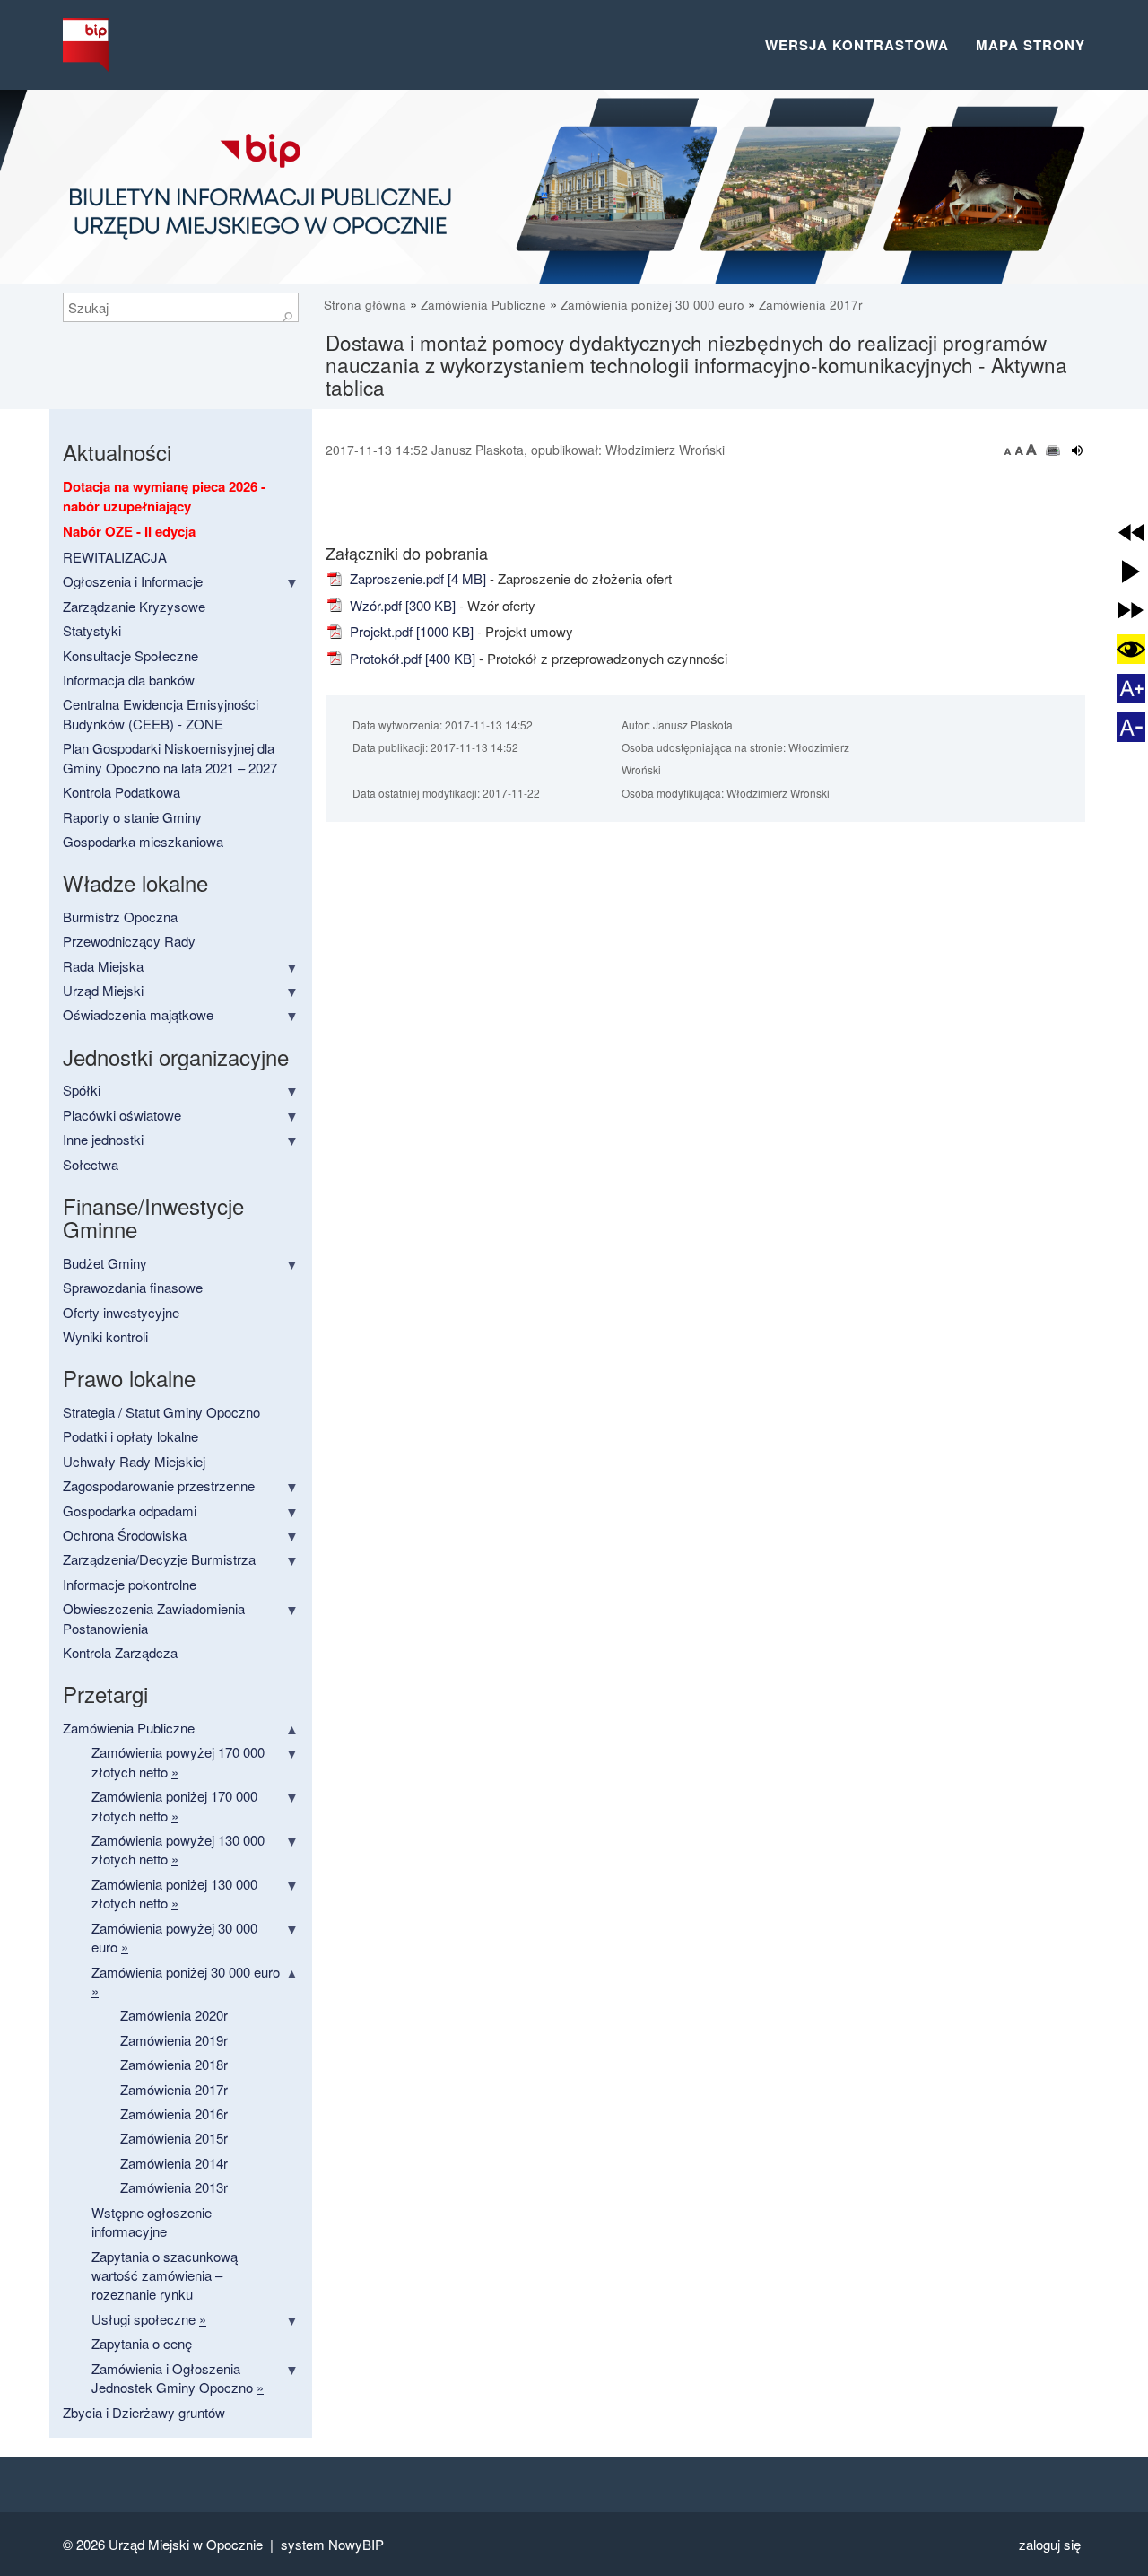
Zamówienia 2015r (174, 2138)
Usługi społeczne (149, 2319)
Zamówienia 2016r (174, 2113)
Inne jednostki (103, 1139)
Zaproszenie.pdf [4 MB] (416, 578)
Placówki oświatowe (122, 1115)
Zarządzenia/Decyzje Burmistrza (159, 1559)
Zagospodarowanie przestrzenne (159, 1485)
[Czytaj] (1078, 450)
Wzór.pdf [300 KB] (401, 605)
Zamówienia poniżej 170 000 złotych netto (174, 1805)
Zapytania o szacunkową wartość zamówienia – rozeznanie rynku (165, 2275)
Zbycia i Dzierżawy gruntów (144, 2412)
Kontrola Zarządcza (120, 1652)
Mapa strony (1031, 45)
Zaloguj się (1050, 2544)
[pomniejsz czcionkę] (1010, 450)
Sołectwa (91, 1164)
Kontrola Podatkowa (122, 792)
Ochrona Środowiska (125, 1535)
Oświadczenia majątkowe (138, 1014)
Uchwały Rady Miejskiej (134, 1461)
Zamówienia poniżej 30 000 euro (652, 305)
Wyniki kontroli (105, 1336)
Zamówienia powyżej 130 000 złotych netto (178, 1849)
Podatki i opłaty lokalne (130, 1436)
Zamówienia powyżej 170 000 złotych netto (178, 1761)
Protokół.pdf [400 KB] (411, 658)
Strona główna (367, 305)
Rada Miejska (103, 966)
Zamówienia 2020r (174, 2015)
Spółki (82, 1090)
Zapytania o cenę (142, 2343)
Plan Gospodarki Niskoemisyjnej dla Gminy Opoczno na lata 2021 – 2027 (170, 757)
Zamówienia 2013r (174, 2187)
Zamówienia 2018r (174, 2064)
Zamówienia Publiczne (483, 305)
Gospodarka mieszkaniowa (143, 841)
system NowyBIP (332, 2544)
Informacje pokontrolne (130, 1584)
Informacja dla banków (129, 680)
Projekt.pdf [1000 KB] (410, 631)
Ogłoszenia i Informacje (133, 581)
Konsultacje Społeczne (130, 655)
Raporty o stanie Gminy (132, 817)
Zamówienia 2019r (174, 2040)
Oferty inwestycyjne (121, 1312)
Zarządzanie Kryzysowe (134, 606)
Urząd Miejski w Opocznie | (195, 2544)
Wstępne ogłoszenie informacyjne (152, 2222)
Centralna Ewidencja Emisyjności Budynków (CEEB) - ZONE (161, 713)
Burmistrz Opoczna (120, 917)
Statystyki (92, 630)
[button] (1131, 532)
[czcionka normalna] (1021, 450)
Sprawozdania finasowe (133, 1287)
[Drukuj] (1053, 450)
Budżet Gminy (105, 1263)
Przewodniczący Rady (129, 941)
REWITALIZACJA (115, 557)
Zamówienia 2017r (811, 305)
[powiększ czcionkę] (1031, 450)
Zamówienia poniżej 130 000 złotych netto (174, 1893)
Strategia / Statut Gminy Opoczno (161, 1412)
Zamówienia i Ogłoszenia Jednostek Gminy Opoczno (178, 2378)
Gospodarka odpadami (130, 1511)
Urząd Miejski (103, 990)
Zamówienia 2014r (174, 2163)
